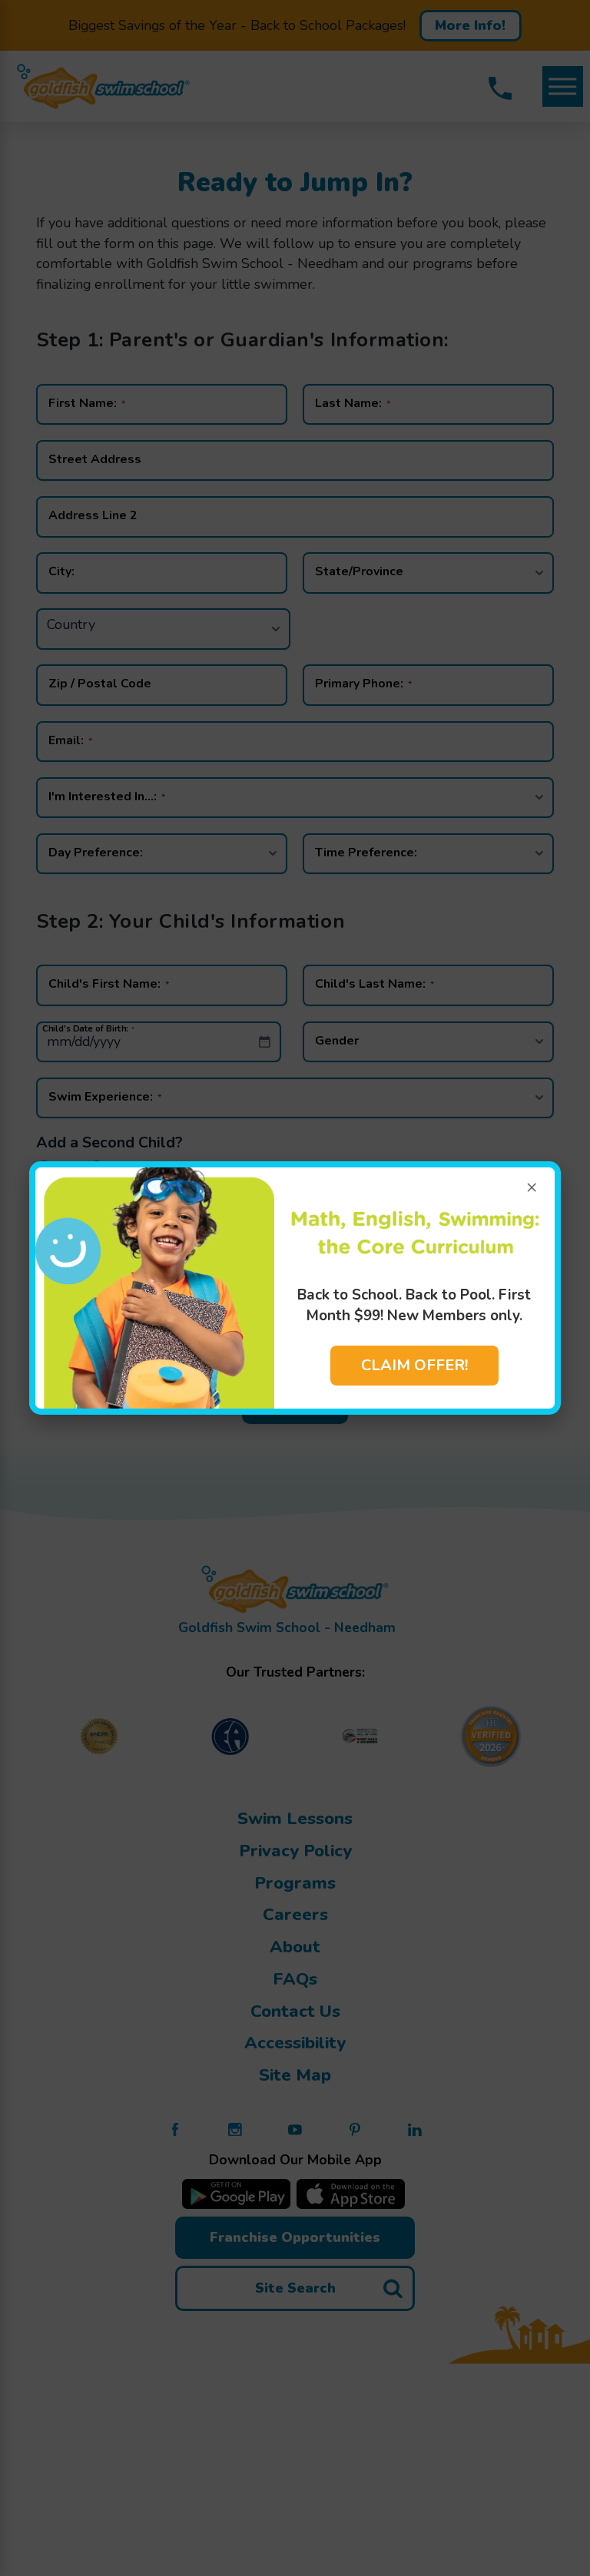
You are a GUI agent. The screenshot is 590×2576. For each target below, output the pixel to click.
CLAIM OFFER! (414, 1365)
